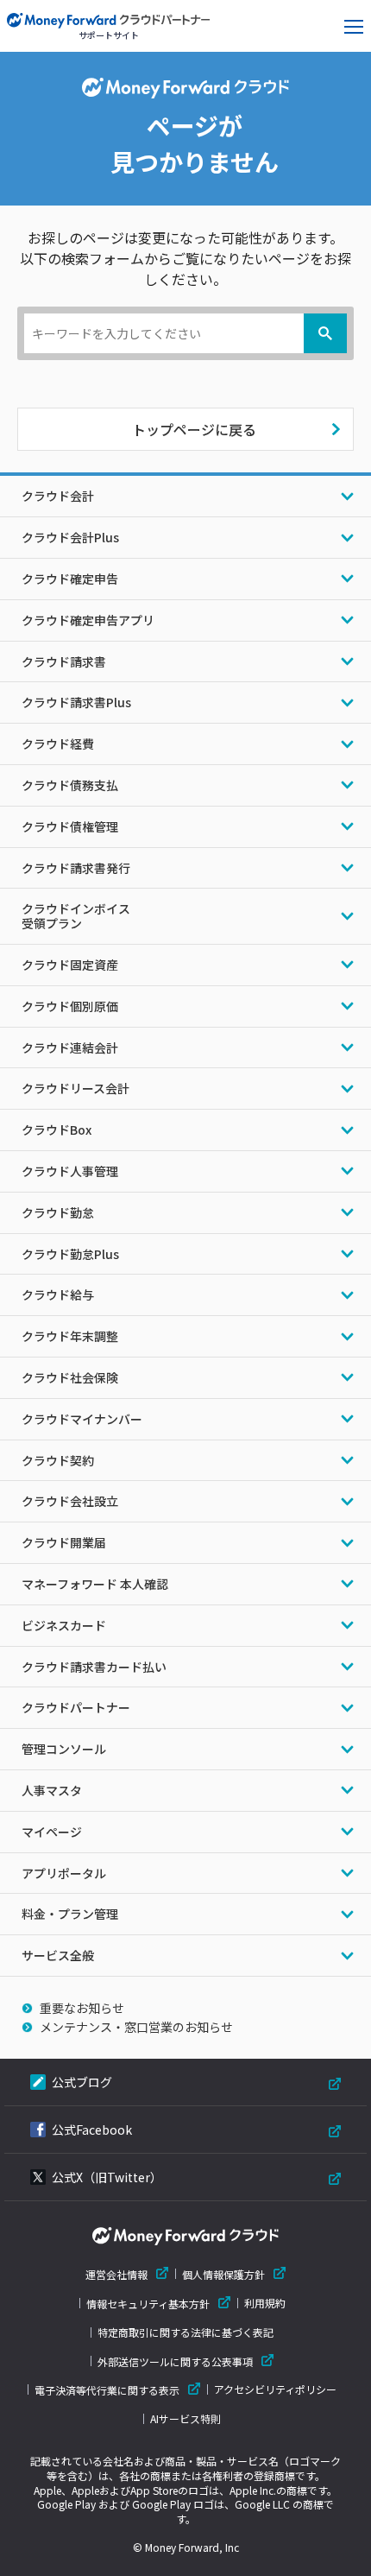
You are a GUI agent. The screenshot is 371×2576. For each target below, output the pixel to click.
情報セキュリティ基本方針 (148, 2304)
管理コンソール (64, 1749)
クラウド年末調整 (70, 1336)
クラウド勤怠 (58, 1212)
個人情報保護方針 (223, 2274)
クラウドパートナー (76, 1707)
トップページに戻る (194, 429)
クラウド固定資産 (70, 965)
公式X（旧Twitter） (107, 2177)
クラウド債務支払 (70, 785)
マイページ (52, 1832)
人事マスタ (52, 1790)
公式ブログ (82, 2082)
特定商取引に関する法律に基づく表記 (185, 2332)
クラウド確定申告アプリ (88, 620)
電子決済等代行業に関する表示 (107, 2390)
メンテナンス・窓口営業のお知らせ (136, 2027)
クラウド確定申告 (70, 579)
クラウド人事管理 (70, 1171)
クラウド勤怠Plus (70, 1254)
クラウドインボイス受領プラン (76, 916)
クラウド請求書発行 (76, 868)
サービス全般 (58, 1955)
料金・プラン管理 (70, 1914)
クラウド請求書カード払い (94, 1667)
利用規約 (265, 2303)
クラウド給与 (58, 1294)
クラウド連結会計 (70, 1047)
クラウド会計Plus (70, 537)
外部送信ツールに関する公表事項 (175, 2361)
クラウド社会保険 (70, 1377)
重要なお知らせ (82, 2008)
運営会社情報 (116, 2274)
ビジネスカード (64, 1625)
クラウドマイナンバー (82, 1419)
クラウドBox (57, 1130)
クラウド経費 (58, 744)
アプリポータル (64, 1873)
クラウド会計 (58, 496)
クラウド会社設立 (70, 1501)
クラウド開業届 (64, 1542)
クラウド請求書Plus (76, 702)
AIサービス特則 (185, 2419)
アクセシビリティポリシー (275, 2389)
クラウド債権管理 (70, 826)
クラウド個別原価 (70, 1006)
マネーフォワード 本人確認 (95, 1584)
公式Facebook (92, 2130)
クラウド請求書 (64, 661)
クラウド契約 (58, 1460)
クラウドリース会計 (75, 1088)
